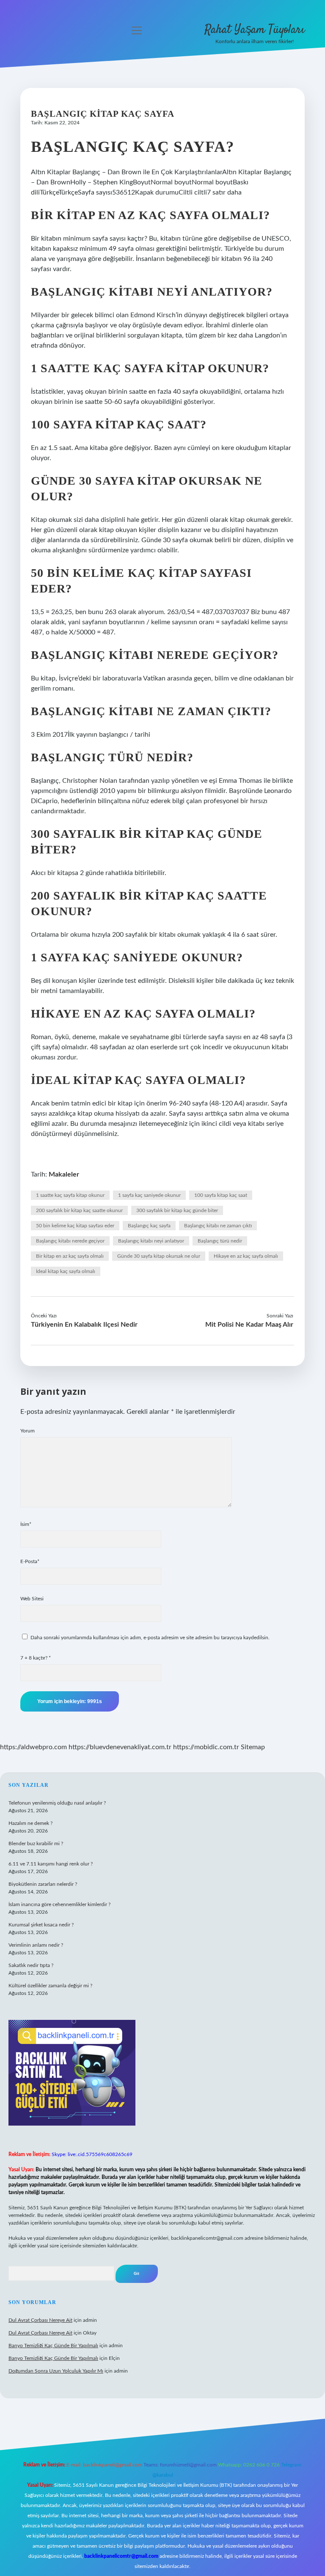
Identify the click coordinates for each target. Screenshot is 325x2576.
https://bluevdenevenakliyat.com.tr (120, 1747)
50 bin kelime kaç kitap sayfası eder (75, 1226)
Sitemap (253, 1747)
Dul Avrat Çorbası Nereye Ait (40, 2320)
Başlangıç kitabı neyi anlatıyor (151, 1241)
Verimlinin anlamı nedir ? (36, 1945)
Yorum (28, 1431)
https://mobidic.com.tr (206, 1747)
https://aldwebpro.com (33, 1747)
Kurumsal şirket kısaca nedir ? (41, 1925)
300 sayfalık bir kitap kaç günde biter (177, 1210)
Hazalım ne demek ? (30, 1823)
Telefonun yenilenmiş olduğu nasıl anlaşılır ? (57, 1803)
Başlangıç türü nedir (220, 1241)
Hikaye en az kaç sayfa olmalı (246, 1256)
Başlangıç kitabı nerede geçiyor (70, 1241)
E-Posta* (30, 1561)
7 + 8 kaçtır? (36, 1658)
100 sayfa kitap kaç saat (221, 1195)
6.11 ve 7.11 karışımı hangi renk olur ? (51, 1864)
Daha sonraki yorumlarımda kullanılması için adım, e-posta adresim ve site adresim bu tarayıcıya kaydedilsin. (150, 1638)
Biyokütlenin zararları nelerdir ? (43, 1884)
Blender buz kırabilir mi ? (36, 1844)
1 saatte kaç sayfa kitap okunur (70, 1195)
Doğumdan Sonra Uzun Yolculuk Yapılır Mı (56, 2371)
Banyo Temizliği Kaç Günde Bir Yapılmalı (53, 2346)
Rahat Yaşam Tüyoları (255, 30)
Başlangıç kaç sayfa (149, 1226)
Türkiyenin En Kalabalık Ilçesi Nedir (84, 1325)
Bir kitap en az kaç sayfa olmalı (70, 1256)
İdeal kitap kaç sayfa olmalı (66, 1271)
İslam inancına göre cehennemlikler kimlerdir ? (59, 1904)
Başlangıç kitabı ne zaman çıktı (218, 1226)
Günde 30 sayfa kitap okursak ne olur (159, 1256)
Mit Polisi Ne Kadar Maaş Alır (249, 1325)
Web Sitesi (32, 1599)
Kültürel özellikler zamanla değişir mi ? (50, 1986)
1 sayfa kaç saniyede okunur (149, 1195)
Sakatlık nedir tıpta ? (31, 1965)
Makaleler (64, 1174)
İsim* (26, 1524)
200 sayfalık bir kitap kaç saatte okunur (79, 1210)
